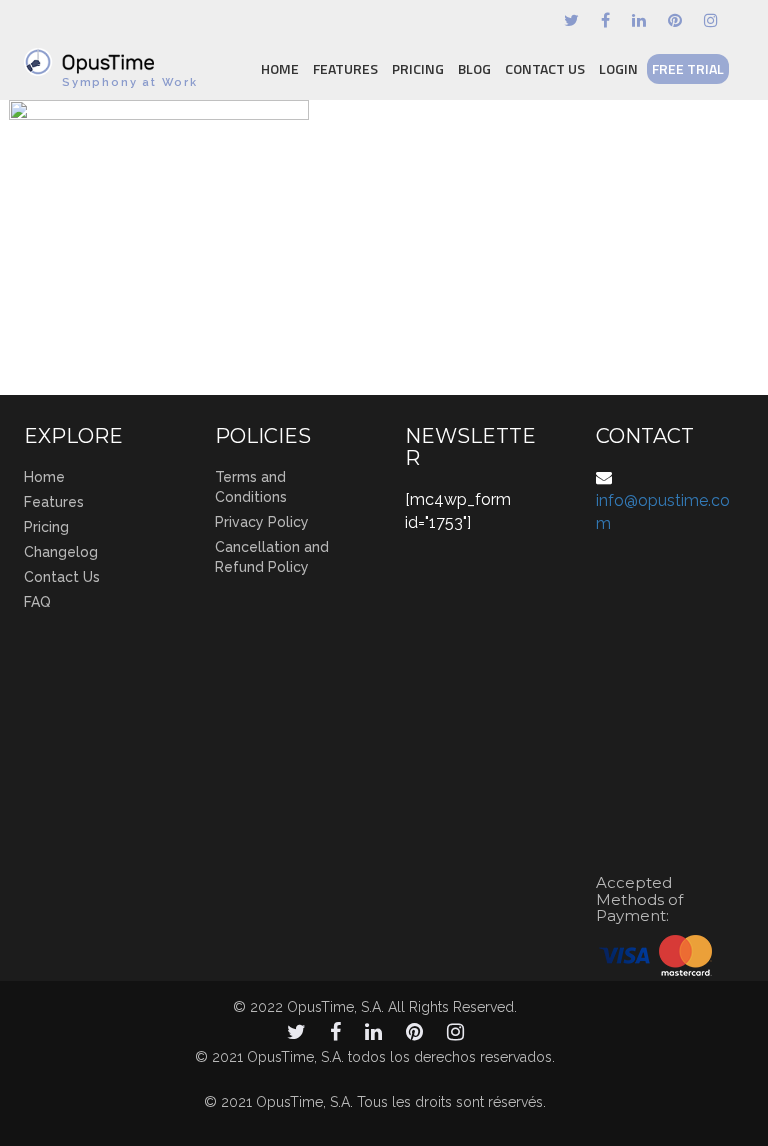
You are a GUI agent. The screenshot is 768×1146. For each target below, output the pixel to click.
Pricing (418, 68)
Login (618, 68)
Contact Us (545, 68)
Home (280, 68)
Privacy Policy (262, 522)
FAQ (37, 602)
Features (345, 68)
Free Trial (688, 68)
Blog (474, 68)
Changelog (61, 552)
